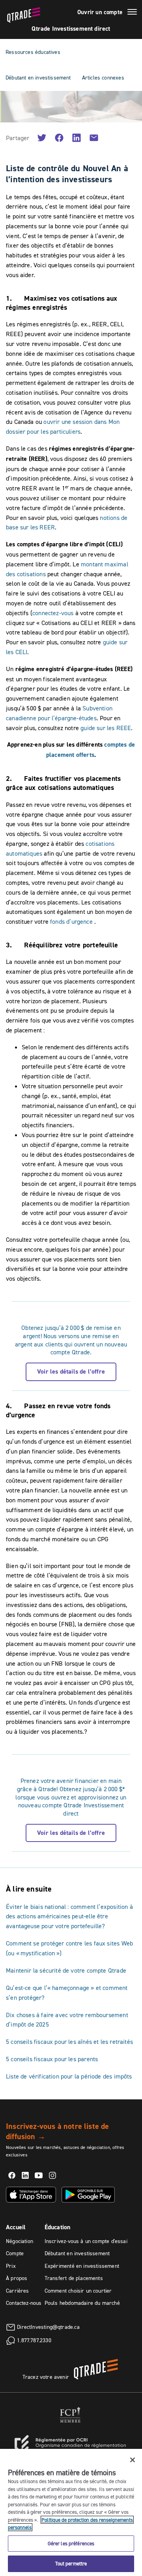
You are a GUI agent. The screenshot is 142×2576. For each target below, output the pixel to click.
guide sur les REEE (106, 728)
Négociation (20, 2241)
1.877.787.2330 (34, 2340)
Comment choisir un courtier (78, 2291)
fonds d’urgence (71, 921)
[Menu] (132, 13)
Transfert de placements (74, 2278)
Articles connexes (103, 78)
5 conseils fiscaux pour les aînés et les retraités (69, 2042)
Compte (15, 2253)
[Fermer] (133, 2460)
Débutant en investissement (38, 78)
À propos (17, 2278)
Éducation (58, 2227)
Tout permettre (71, 2563)
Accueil (16, 2227)
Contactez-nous (24, 2303)
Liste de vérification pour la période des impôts (69, 2076)
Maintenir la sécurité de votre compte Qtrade (66, 1970)
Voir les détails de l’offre (71, 1371)
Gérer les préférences (71, 2543)
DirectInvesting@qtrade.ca (48, 2326)
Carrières (18, 2291)
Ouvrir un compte (100, 12)
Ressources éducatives (33, 52)
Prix (11, 2266)
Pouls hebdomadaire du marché (82, 2303)
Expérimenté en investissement (82, 2266)
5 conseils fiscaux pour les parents (52, 2059)
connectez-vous (53, 613)
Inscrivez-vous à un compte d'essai (86, 2241)
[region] (71, 2512)
